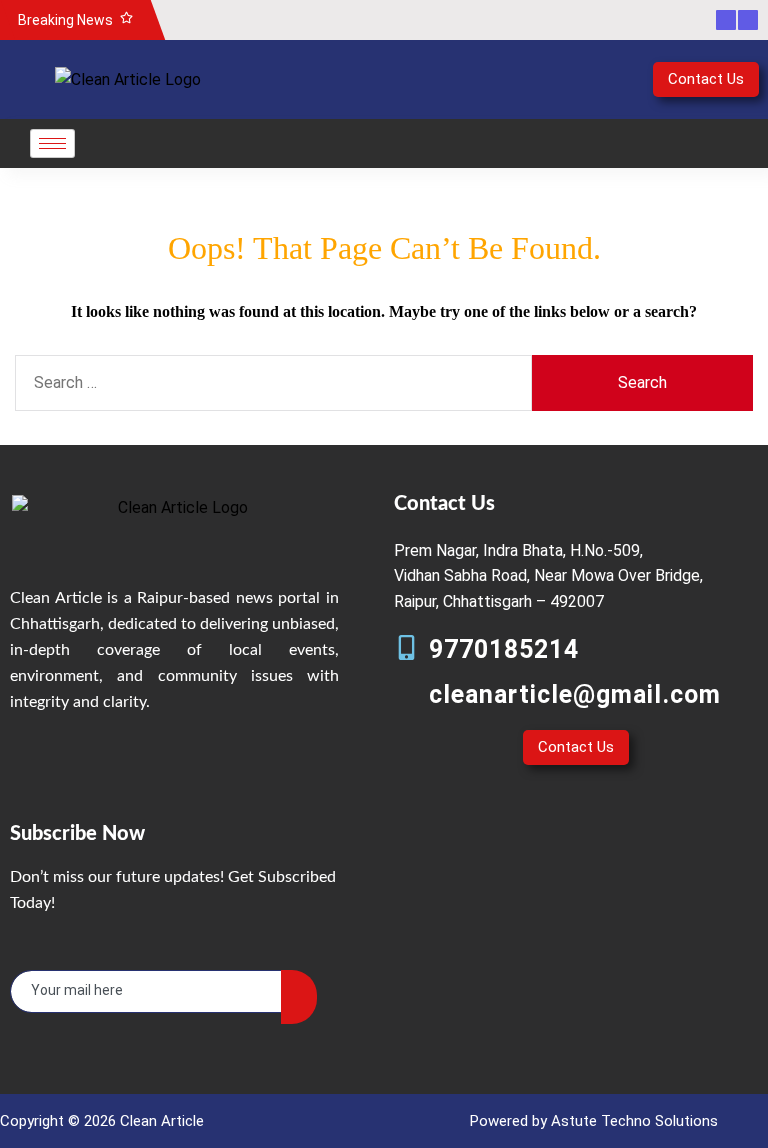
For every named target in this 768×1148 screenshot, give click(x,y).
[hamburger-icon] (52, 143)
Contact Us (706, 79)
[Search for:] (273, 383)
